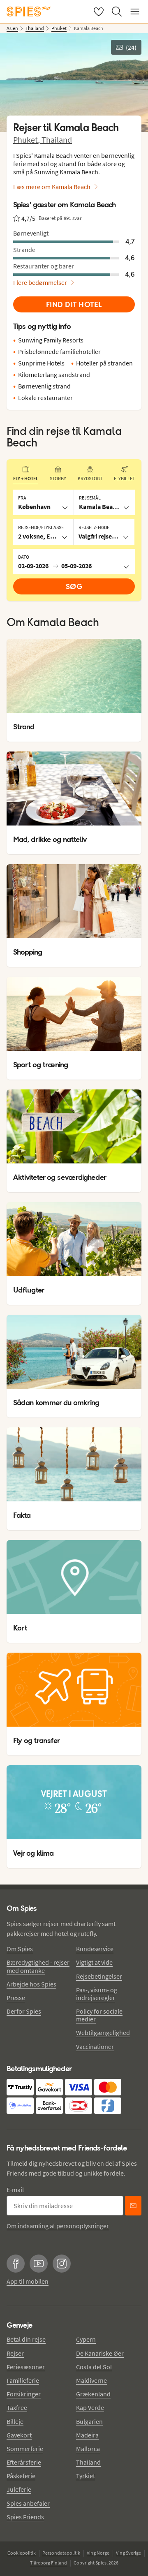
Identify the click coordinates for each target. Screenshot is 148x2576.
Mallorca (88, 2449)
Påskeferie (21, 2476)
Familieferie (23, 2380)
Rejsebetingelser (99, 1976)
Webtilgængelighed (103, 2033)
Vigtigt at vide (94, 1962)
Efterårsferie (24, 2462)
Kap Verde (90, 2407)
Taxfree (17, 2407)
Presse (16, 1998)
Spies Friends (25, 2517)
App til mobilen (28, 2281)
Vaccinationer (95, 2046)
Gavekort (19, 2435)
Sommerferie (25, 2449)
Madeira (87, 2435)
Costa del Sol (94, 2367)
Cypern (86, 2339)
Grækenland (93, 2394)
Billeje (15, 2421)
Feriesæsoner (26, 2367)
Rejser (15, 2353)
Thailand (57, 140)
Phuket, (27, 140)
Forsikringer (24, 2394)
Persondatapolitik (61, 2553)
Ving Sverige (128, 2553)
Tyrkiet (86, 2476)
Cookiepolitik (22, 2553)
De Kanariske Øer (100, 2353)
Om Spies (20, 1949)
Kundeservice (95, 1949)
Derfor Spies (24, 2011)
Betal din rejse (26, 2339)
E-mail (15, 2190)
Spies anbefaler (28, 2503)
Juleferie (19, 2489)
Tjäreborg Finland (49, 2563)
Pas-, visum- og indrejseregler (97, 1994)
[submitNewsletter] (133, 2206)
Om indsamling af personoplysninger (58, 2226)
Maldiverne (91, 2380)
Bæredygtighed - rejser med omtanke (38, 1966)
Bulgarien (89, 2421)
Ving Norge (98, 2553)
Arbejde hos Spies (31, 1984)
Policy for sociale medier (99, 2015)
